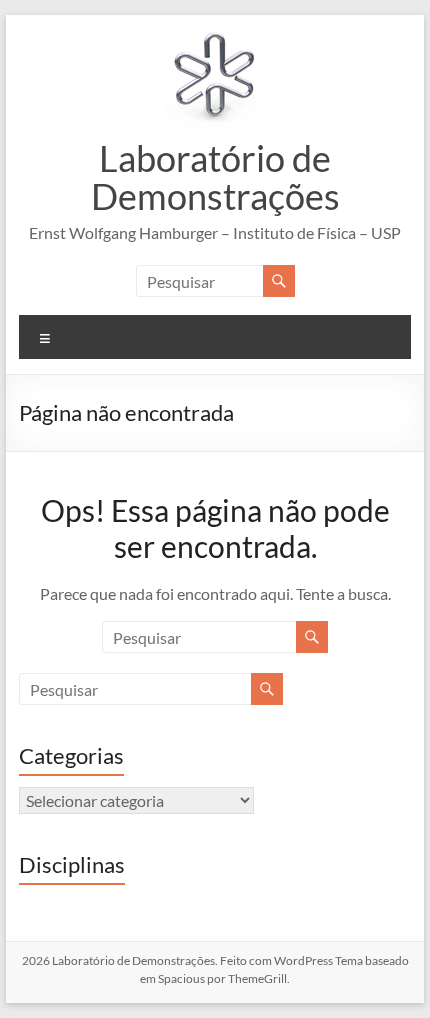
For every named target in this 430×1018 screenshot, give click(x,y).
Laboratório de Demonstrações (215, 177)
